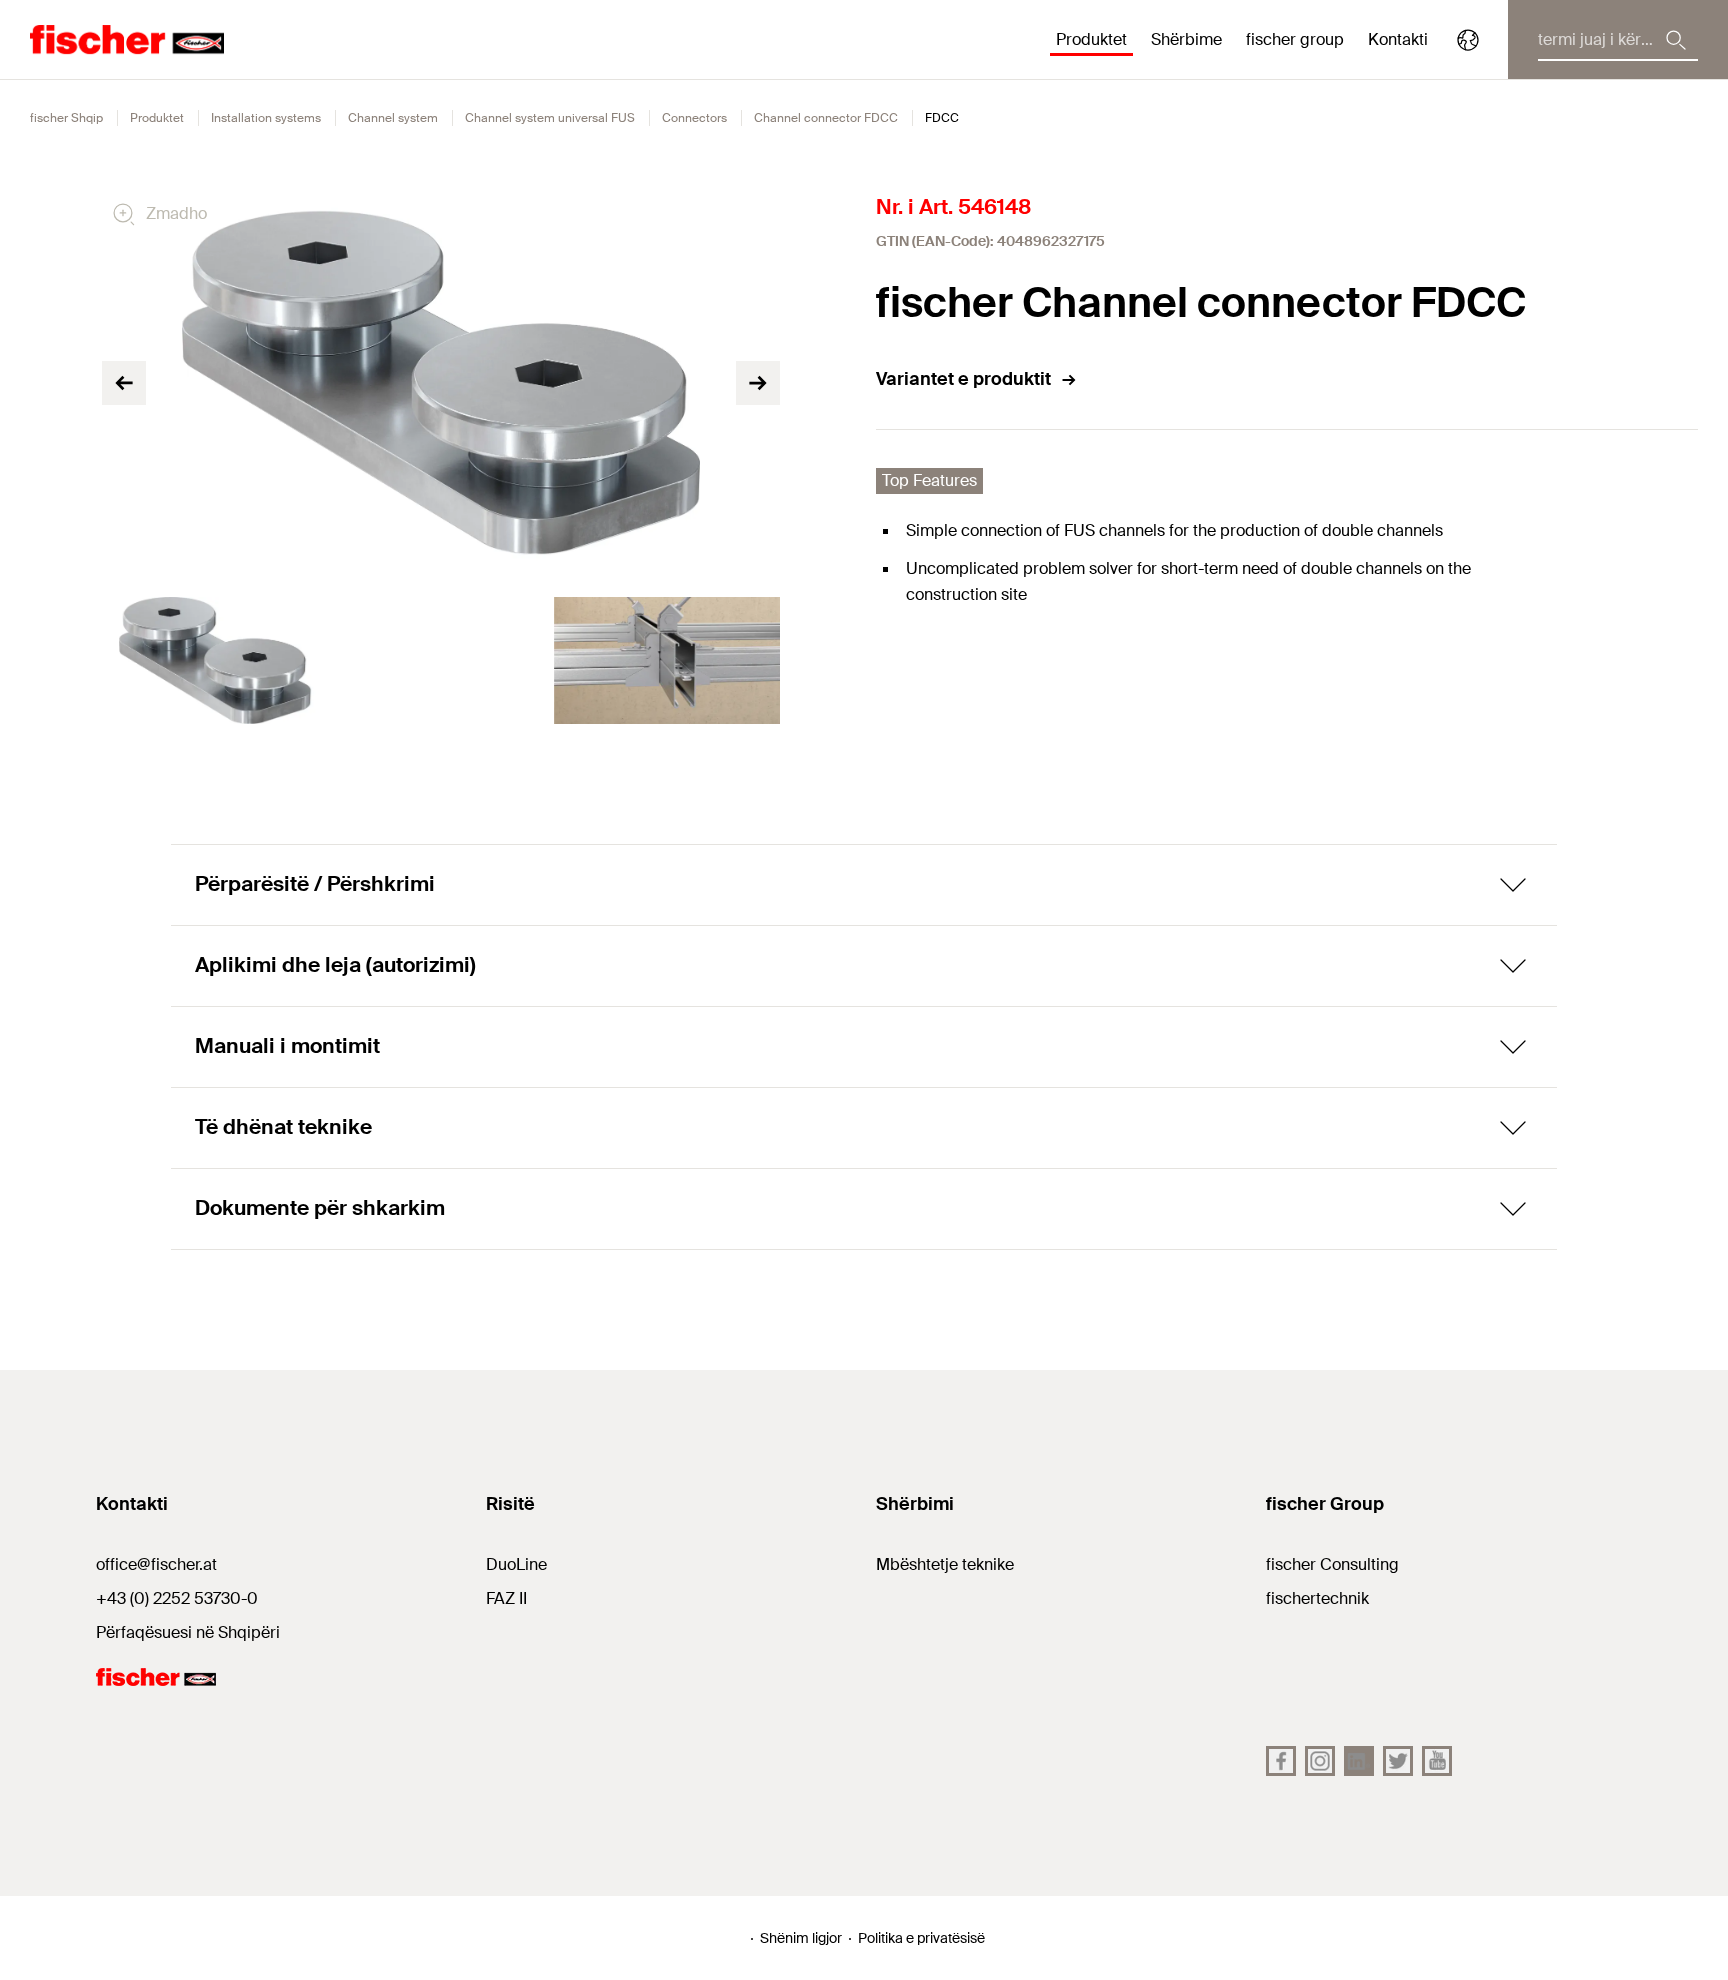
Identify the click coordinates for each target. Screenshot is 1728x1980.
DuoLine (516, 1564)
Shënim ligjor (801, 1938)
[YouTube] (1437, 1761)
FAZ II (506, 1598)
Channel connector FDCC (826, 118)
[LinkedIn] (1359, 1761)
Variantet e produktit (963, 379)
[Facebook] (1281, 1761)
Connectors (694, 118)
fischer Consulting (1332, 1564)
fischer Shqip (66, 118)
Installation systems (266, 118)
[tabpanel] (215, 660)
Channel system (393, 118)
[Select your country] (1468, 40)
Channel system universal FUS (550, 118)
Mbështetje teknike (945, 1564)
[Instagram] (1320, 1761)
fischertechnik (1317, 1598)
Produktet (157, 118)
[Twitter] (1398, 1761)
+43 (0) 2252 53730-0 (177, 1598)
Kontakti (1398, 39)
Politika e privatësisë (921, 1938)
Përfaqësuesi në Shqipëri (188, 1632)
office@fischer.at (156, 1564)
